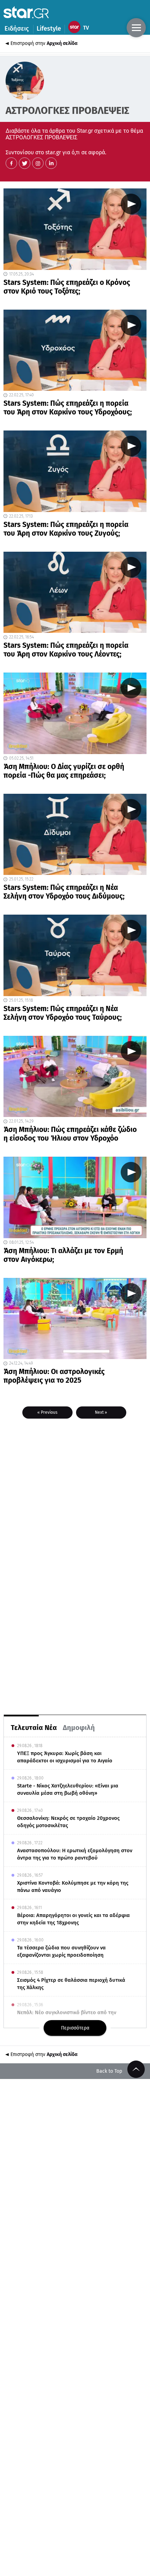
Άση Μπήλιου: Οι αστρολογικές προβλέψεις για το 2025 (54, 1376)
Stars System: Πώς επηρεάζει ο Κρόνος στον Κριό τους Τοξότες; (67, 287)
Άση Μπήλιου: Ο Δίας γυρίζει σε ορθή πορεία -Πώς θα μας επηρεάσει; (64, 771)
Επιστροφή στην (44, 43)
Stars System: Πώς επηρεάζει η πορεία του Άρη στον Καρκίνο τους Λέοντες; (66, 650)
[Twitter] (25, 163)
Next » (101, 1412)
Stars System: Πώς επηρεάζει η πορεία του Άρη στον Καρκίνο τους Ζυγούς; (66, 529)
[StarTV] (80, 29)
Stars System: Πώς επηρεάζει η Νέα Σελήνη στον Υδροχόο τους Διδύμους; (64, 892)
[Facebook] (11, 163)
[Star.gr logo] (26, 12)
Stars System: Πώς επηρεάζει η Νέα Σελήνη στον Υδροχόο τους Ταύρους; (63, 1013)
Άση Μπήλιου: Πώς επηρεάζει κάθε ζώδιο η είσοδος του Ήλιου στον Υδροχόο (70, 1134)
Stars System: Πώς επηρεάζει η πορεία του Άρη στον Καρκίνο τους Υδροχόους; (68, 408)
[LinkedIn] (51, 163)
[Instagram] (38, 163)
